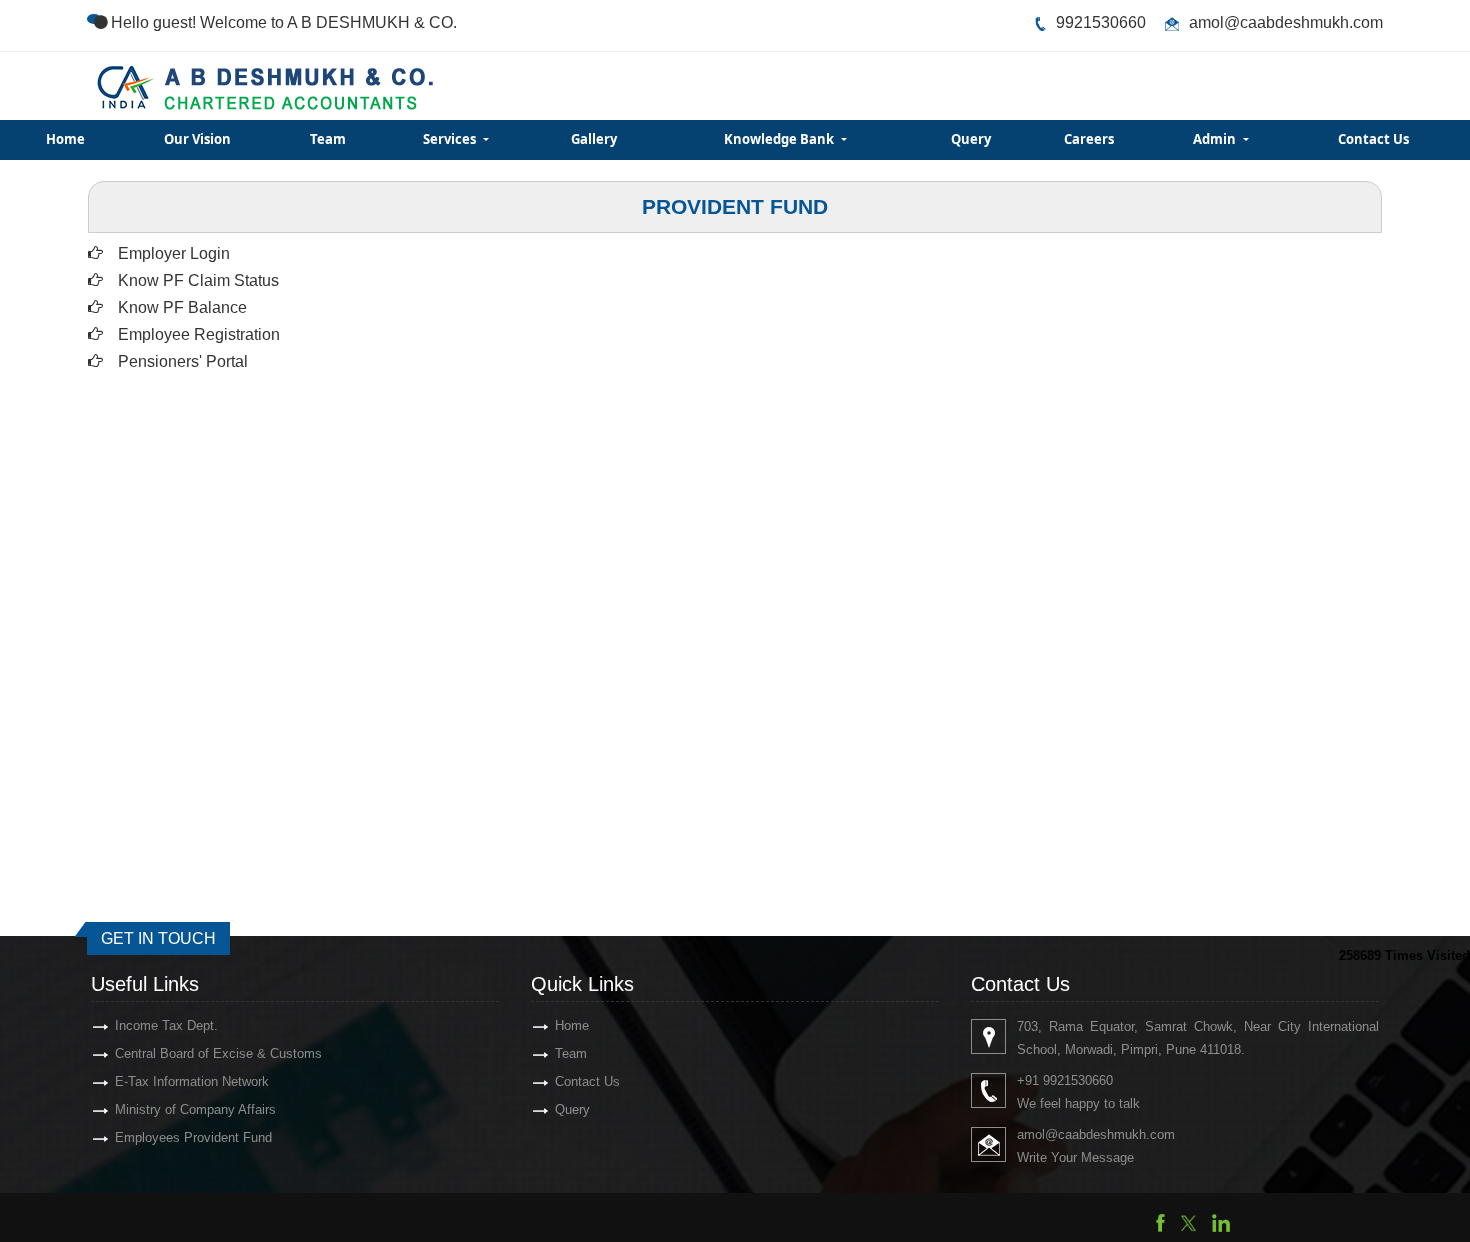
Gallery (594, 139)
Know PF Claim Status (198, 280)
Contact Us (1373, 139)
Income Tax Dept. (166, 1025)
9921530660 (1101, 22)
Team (328, 139)
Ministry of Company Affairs (195, 1109)
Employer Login (174, 253)
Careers (1089, 139)
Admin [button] (1216, 139)
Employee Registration (199, 334)
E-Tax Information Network (192, 1081)
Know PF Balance (182, 307)
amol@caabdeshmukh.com (1286, 22)
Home (65, 139)
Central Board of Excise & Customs (218, 1053)
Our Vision (197, 139)
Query (971, 139)
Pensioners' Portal (183, 361)
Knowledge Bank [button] (780, 139)
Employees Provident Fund (193, 1137)
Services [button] (451, 139)
